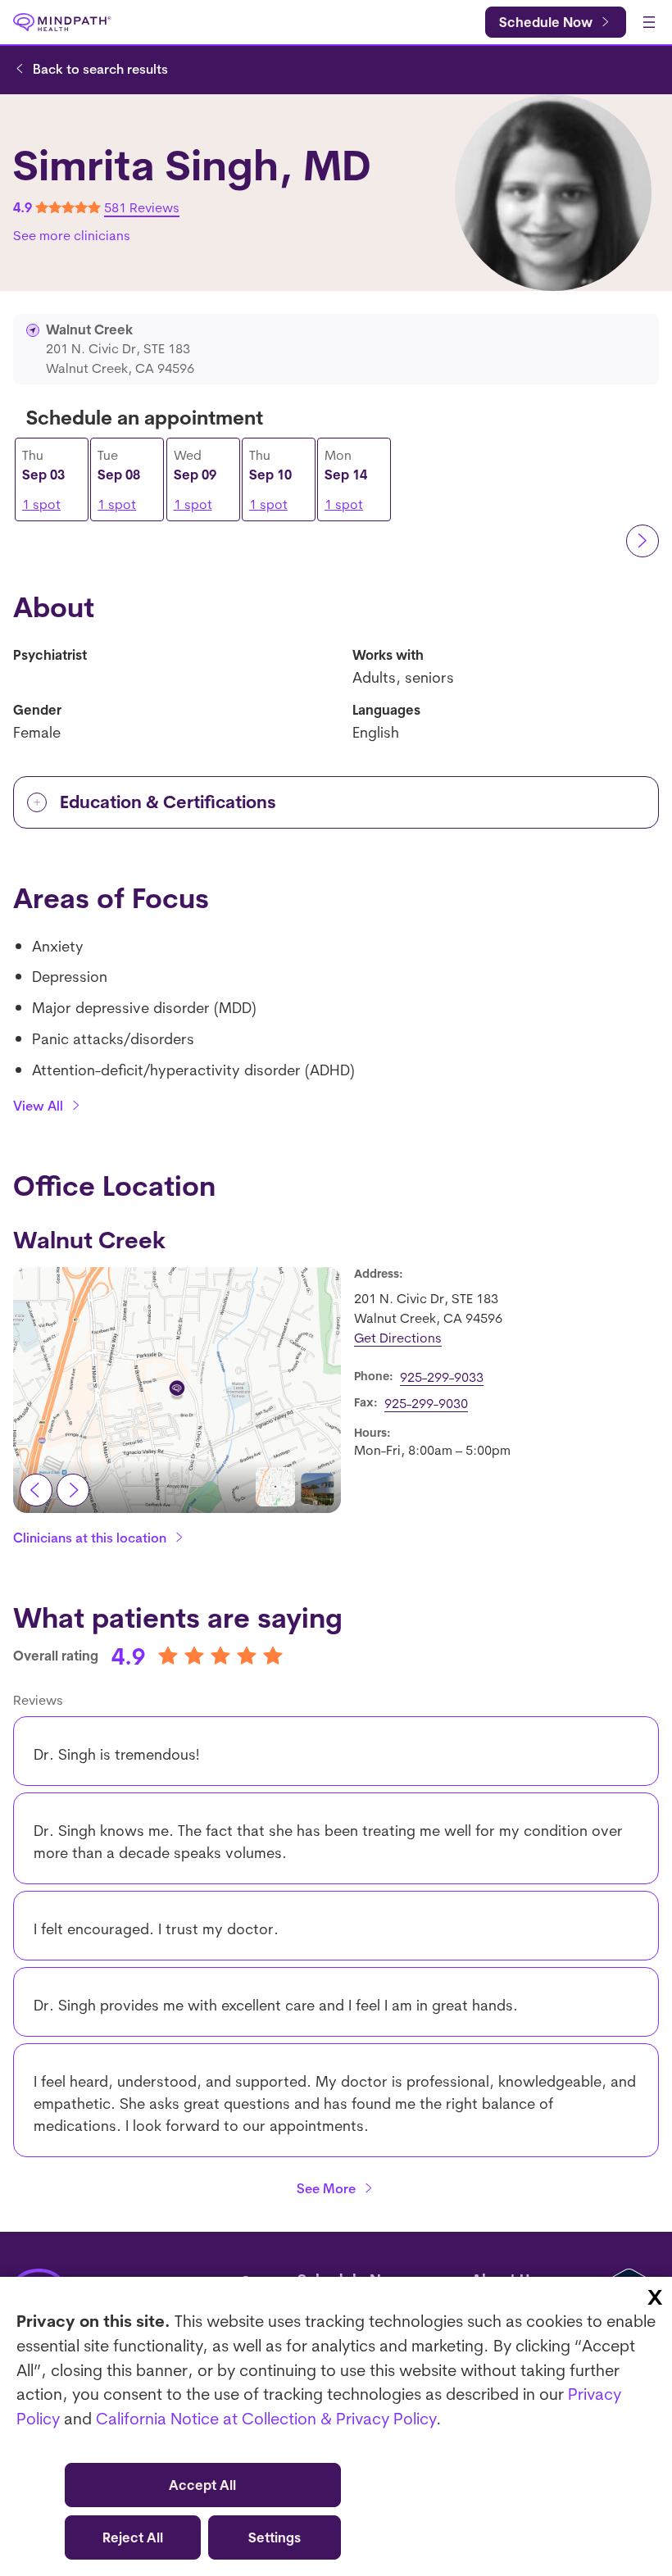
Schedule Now (546, 22)
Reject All (133, 2537)
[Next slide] (73, 1490)
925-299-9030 (426, 1403)
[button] (275, 1487)
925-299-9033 (442, 1377)
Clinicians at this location (90, 1538)
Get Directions (398, 1338)
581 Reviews (142, 207)
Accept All (202, 2485)
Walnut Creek (89, 1240)
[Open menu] (649, 22)
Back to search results (100, 69)
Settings (275, 2537)
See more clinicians (72, 235)
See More (326, 2188)
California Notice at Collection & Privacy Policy (266, 2418)
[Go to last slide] (36, 1490)
